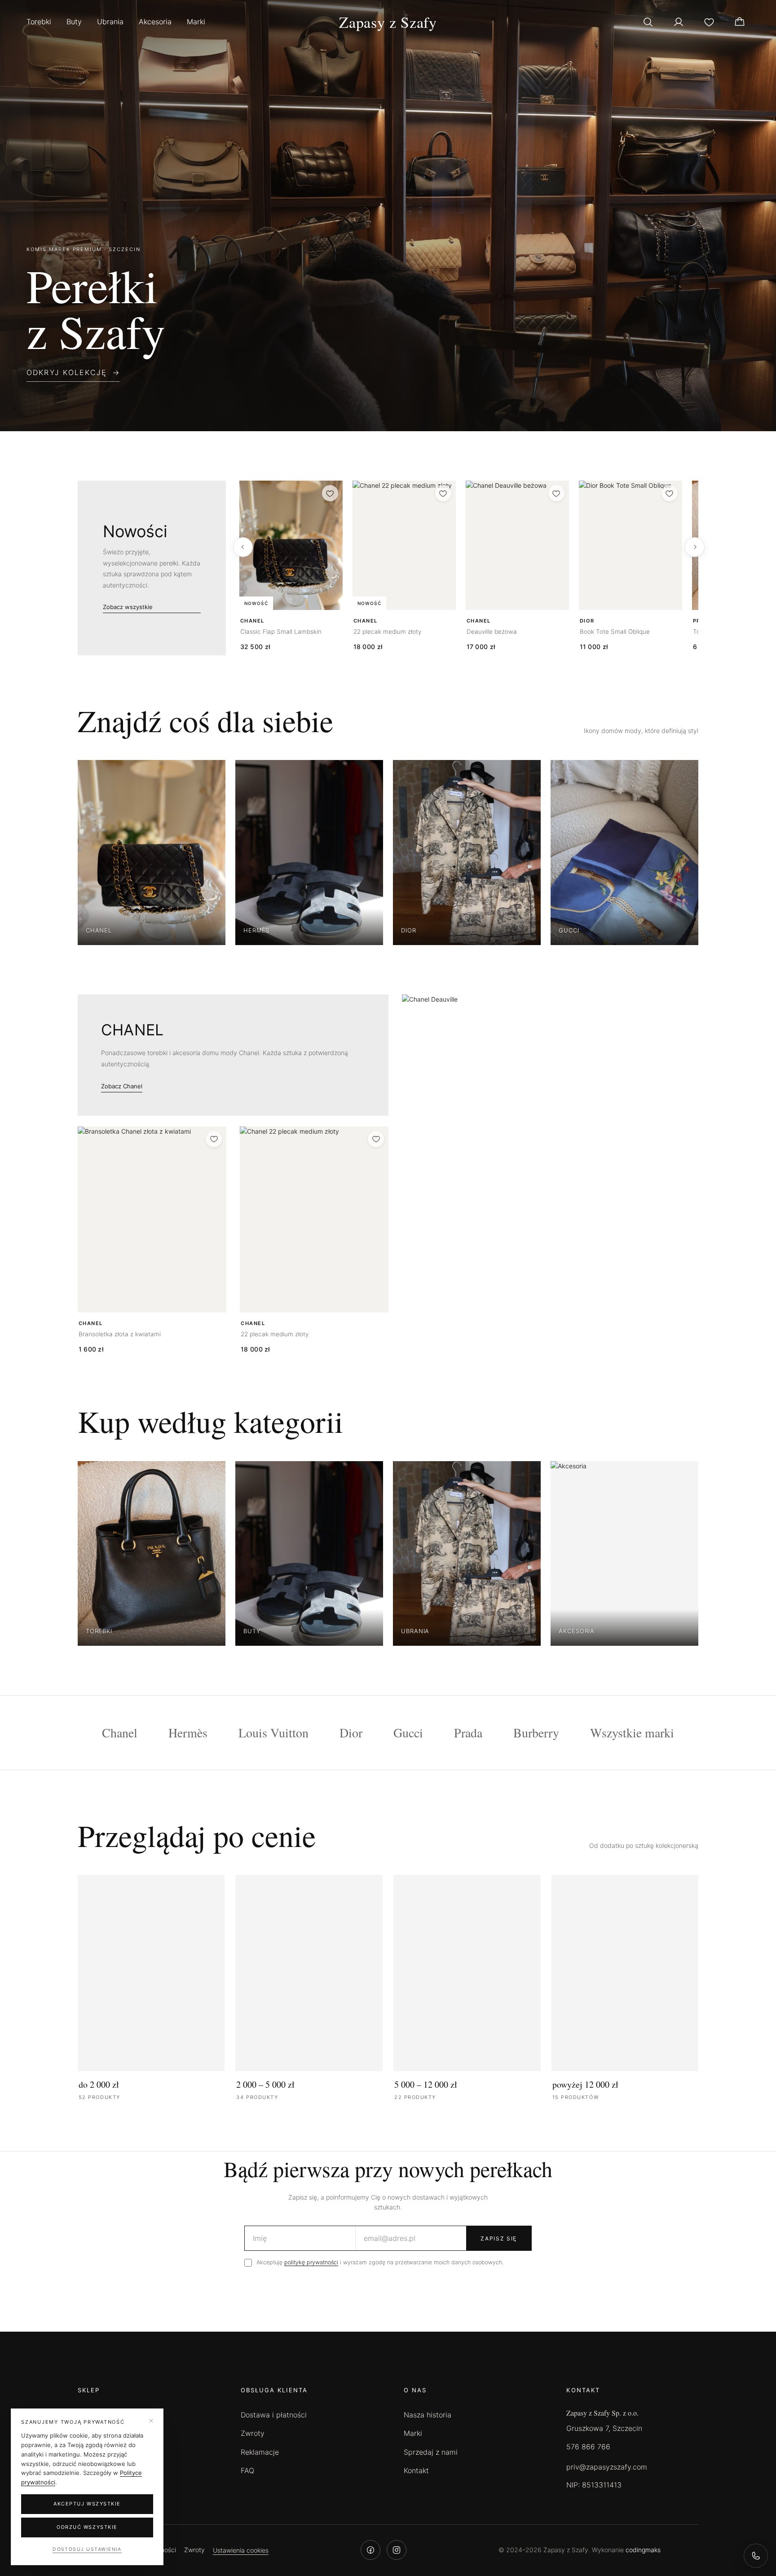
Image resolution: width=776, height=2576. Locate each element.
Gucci (408, 1732)
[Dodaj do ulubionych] (330, 493)
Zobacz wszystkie (128, 607)
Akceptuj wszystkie (87, 2504)
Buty (74, 22)
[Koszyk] (740, 22)
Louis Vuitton (273, 1732)
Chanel (120, 1732)
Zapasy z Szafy (388, 22)
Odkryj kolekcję (67, 372)
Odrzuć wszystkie (87, 2527)
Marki (196, 22)
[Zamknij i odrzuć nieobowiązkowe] (151, 2421)
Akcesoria (155, 22)
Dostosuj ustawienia (87, 2549)
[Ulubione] (709, 22)
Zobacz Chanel (122, 1086)
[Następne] (695, 547)
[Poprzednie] (243, 547)
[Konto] (679, 22)
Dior (351, 1732)
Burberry (536, 1732)
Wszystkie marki (632, 1732)
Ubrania (110, 22)
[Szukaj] (648, 22)
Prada (468, 1732)
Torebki (39, 22)
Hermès (188, 1732)
